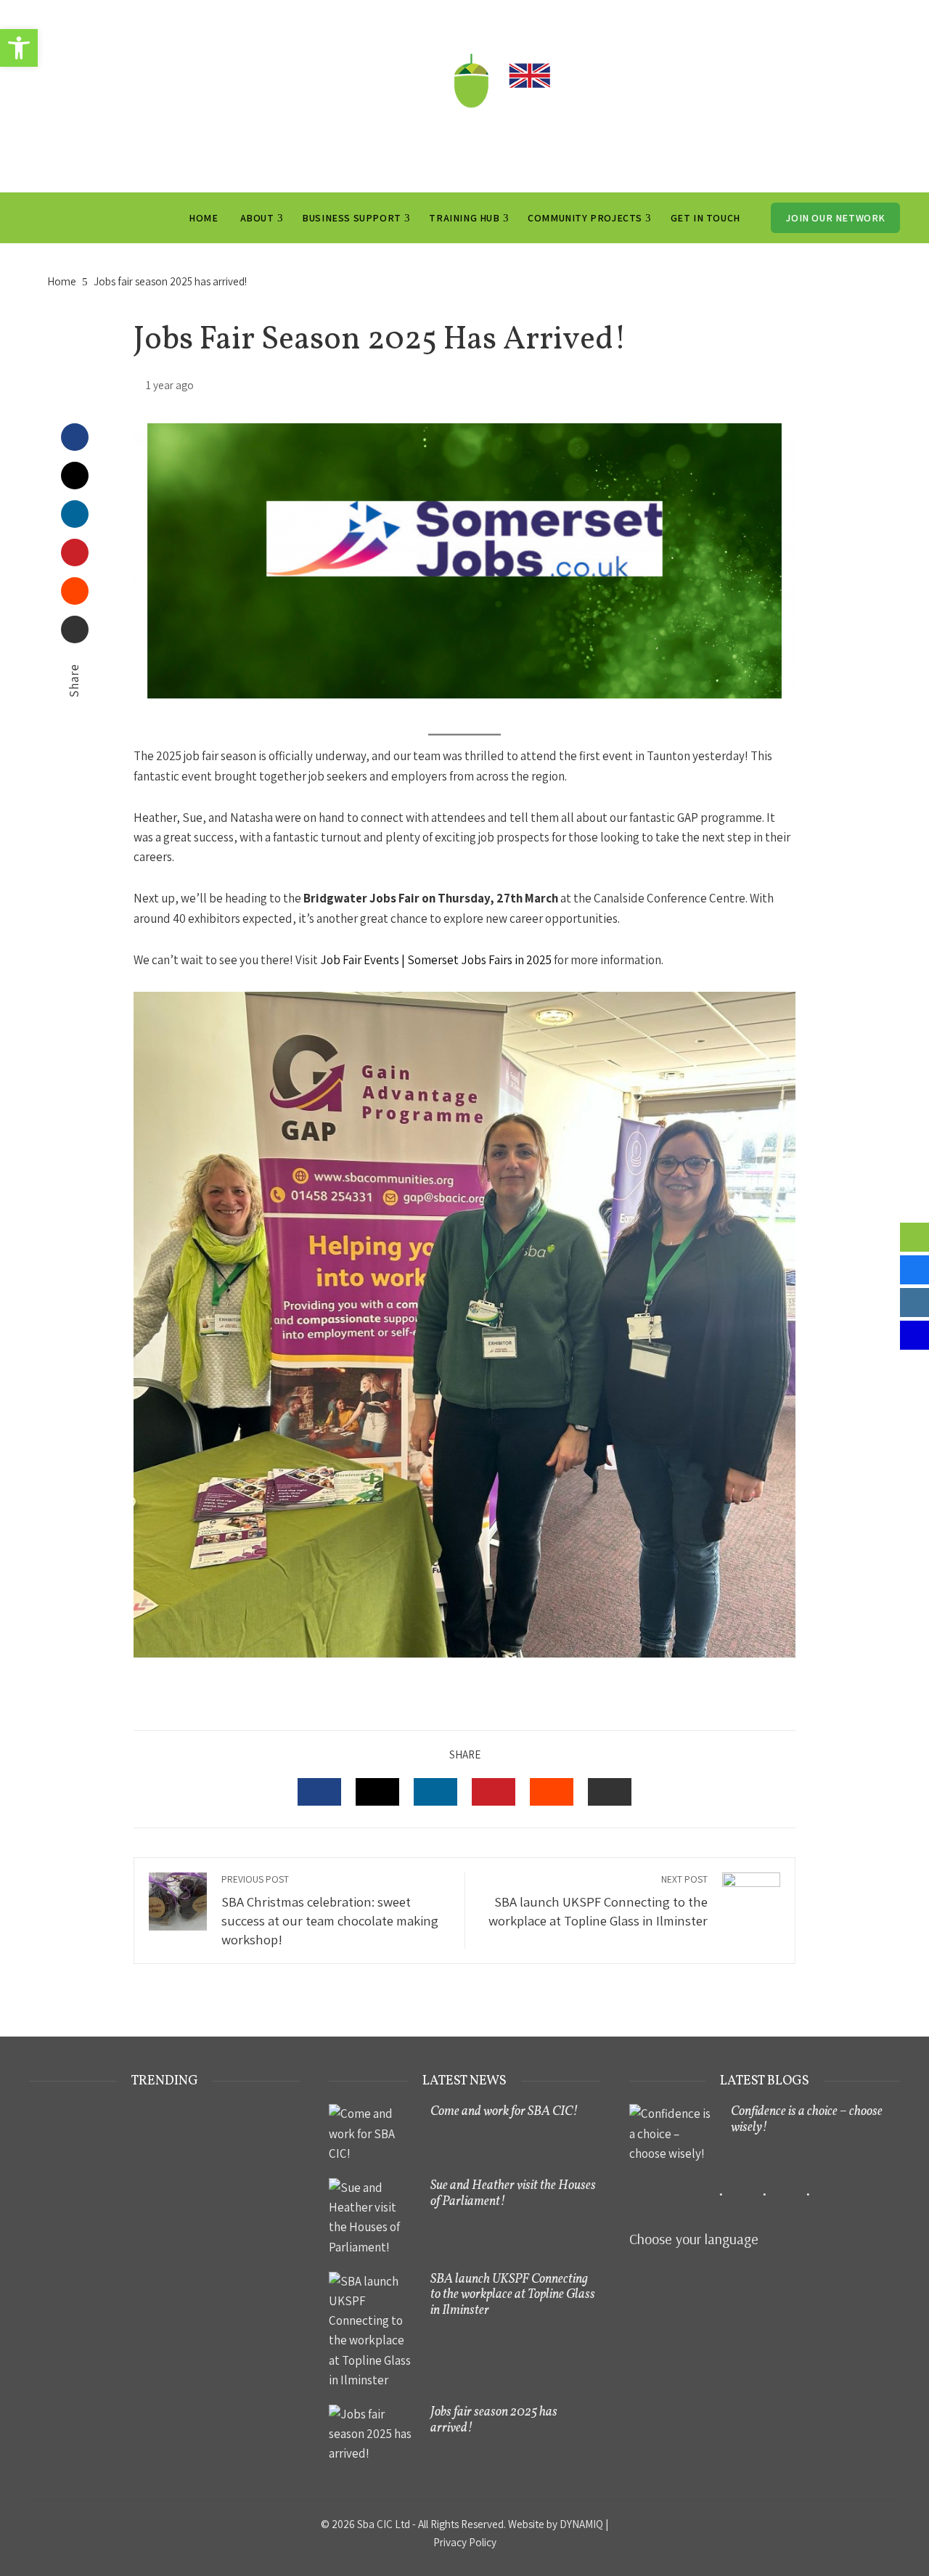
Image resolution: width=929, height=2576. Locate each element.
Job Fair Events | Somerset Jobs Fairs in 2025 (436, 960)
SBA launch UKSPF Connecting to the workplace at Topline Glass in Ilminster (598, 1901)
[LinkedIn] (75, 514)
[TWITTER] (377, 1792)
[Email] (75, 629)
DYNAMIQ (581, 2524)
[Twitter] (75, 476)
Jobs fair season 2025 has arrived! (494, 2420)
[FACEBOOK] (319, 1792)
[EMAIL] (610, 1792)
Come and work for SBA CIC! (504, 2112)
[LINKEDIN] (435, 1792)
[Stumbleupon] (75, 591)
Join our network (835, 218)
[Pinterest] (75, 553)
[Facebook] (75, 437)
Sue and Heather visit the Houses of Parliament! (513, 2194)
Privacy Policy (465, 2542)
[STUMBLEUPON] (552, 1792)
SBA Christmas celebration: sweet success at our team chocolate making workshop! (330, 1910)
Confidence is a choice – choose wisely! (807, 2120)
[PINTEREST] (494, 1792)
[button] (19, 48)
